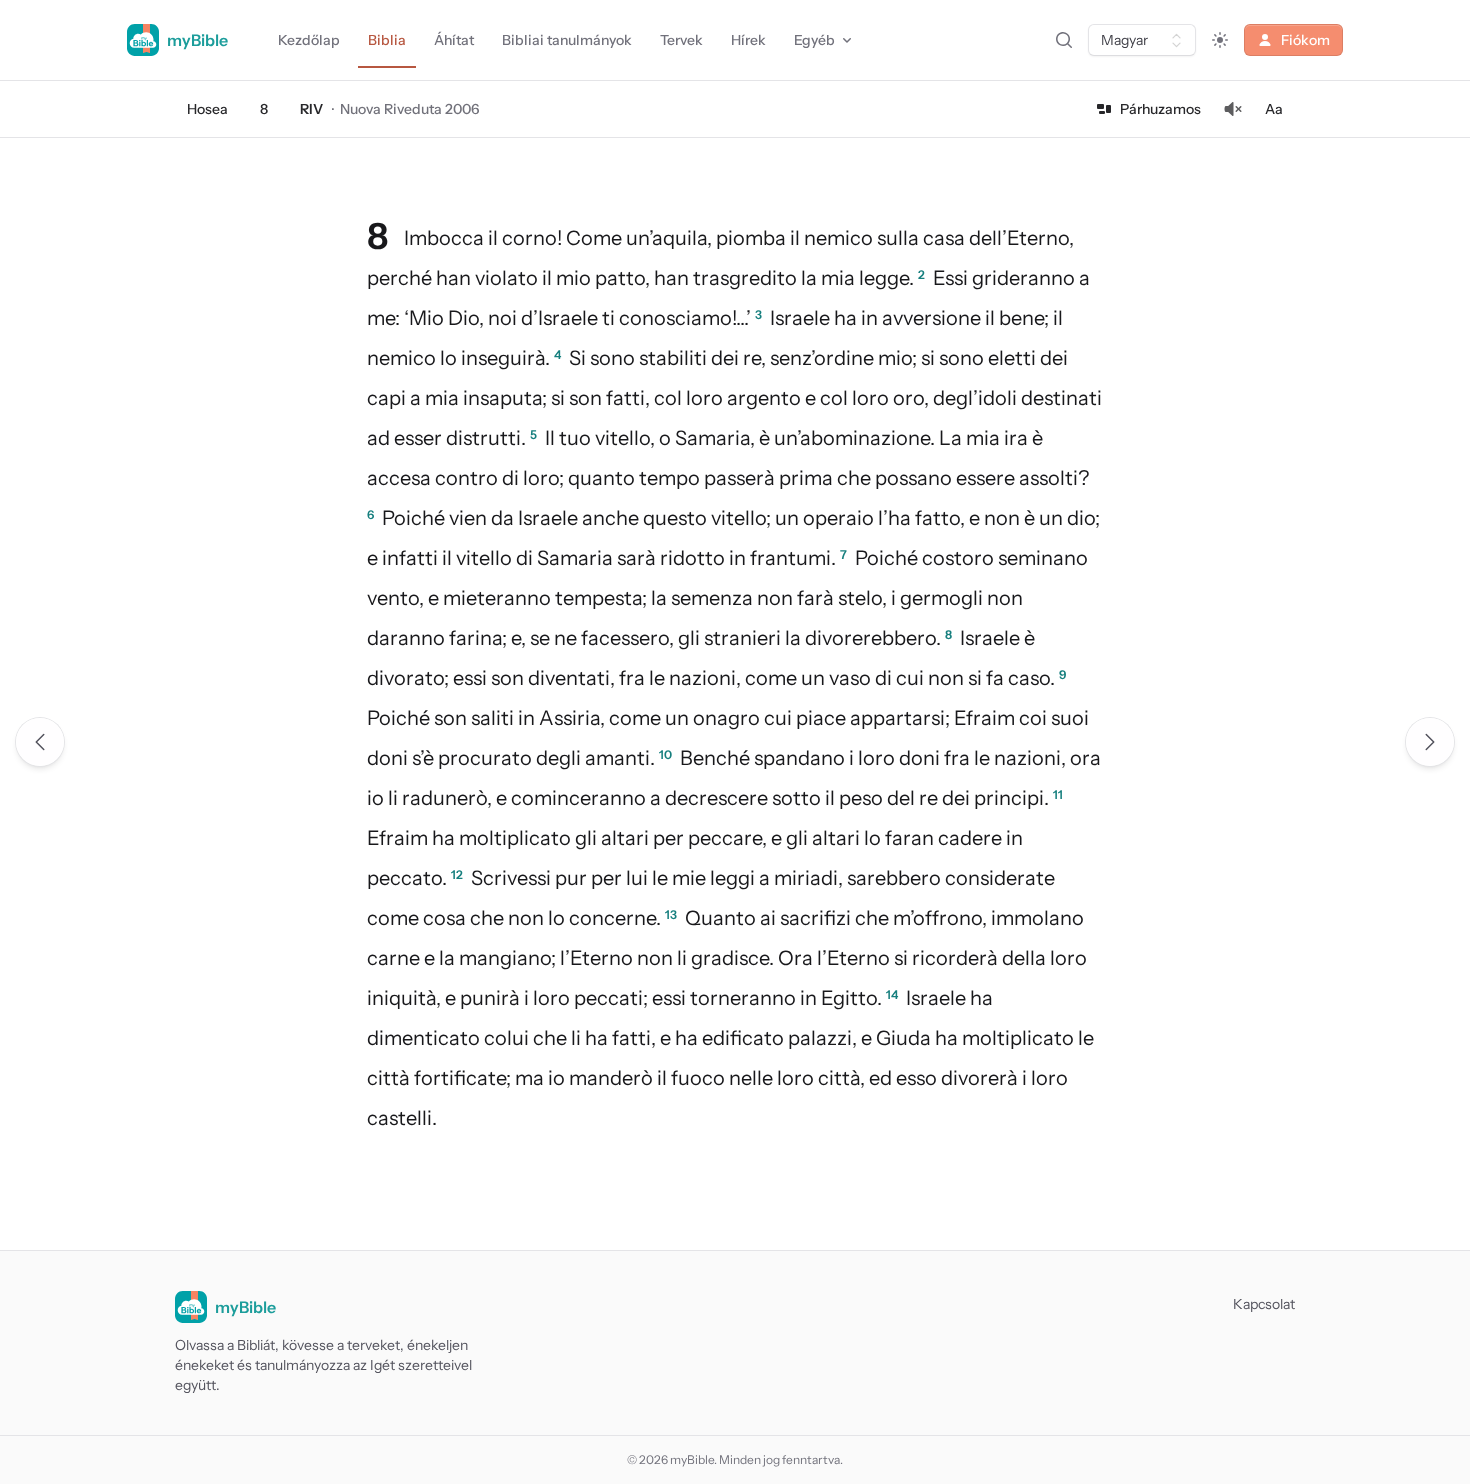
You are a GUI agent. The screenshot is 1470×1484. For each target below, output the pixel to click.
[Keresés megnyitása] (1064, 40)
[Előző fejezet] (40, 742)
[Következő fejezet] (1430, 742)
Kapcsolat (1264, 1304)
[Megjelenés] (1220, 40)
